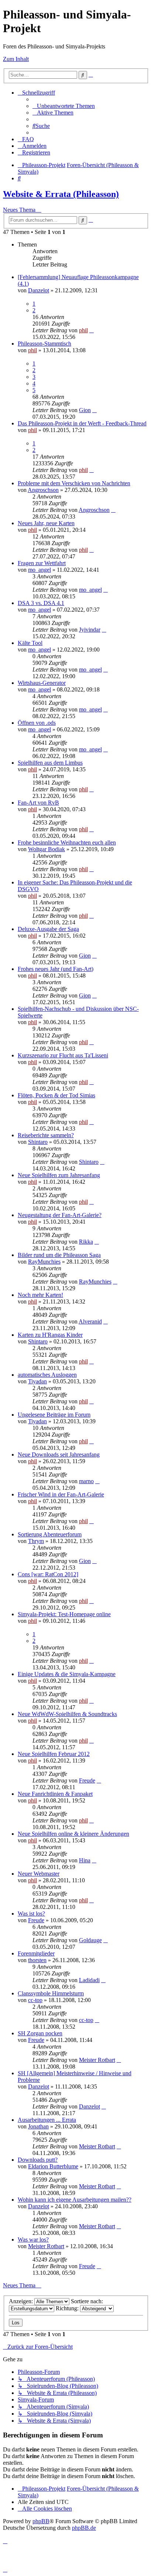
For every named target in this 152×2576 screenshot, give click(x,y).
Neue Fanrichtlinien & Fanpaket (55, 1794)
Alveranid (90, 1321)
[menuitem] (64, 106)
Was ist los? (31, 1914)
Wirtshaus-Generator (42, 683)
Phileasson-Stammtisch (44, 344)
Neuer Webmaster (39, 1874)
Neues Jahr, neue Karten (46, 523)
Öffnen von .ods (37, 723)
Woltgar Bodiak (46, 849)
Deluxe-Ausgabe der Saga (48, 929)
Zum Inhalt (16, 59)
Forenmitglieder (36, 1953)
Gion (85, 410)
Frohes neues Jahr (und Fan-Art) (56, 969)
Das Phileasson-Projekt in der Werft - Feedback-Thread (82, 423)
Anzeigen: (22, 2301)
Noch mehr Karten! (40, 1295)
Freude (87, 1780)
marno (86, 1481)
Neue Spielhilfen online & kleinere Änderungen (73, 1834)
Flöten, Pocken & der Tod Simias (56, 1095)
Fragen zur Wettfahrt (42, 563)
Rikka (86, 1242)
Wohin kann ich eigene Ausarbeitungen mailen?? (75, 2200)
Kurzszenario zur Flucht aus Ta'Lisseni (63, 1055)
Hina (85, 1860)
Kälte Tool (30, 643)
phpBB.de (84, 2528)
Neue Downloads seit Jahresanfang (59, 1454)
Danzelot (39, 290)
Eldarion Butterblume (53, 2166)
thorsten (37, 1960)
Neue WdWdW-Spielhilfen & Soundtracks (67, 1714)
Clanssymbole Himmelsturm (51, 1993)
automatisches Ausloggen (47, 1375)
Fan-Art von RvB (38, 803)
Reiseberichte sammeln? (46, 1135)
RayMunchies (44, 1262)
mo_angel (39, 570)
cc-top (35, 2000)
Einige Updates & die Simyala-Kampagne (67, 1674)
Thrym (36, 1541)
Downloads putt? (38, 2160)
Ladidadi (89, 1980)
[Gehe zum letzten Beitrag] (91, 330)
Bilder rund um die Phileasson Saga (59, 1255)
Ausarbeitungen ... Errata (47, 2120)
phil (83, 330)
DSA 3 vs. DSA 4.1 (41, 603)
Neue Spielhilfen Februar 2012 (54, 1754)
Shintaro (38, 1142)
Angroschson (43, 490)
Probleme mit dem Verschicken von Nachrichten (74, 483)
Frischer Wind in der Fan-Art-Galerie (61, 1494)
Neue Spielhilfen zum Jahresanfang (59, 1175)
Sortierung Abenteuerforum (50, 1534)
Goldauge (90, 1940)
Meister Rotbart (97, 2060)
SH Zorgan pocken (40, 2033)
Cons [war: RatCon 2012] (48, 1574)
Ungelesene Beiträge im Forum (54, 1415)
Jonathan (38, 2126)
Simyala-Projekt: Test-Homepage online (64, 1614)
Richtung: (68, 2308)
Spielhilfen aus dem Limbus (50, 763)
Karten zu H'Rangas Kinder (50, 1335)
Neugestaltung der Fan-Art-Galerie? (60, 1215)
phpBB (41, 2521)
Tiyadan (37, 1381)
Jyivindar (90, 630)
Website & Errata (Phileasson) (61, 194)
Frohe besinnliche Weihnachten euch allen (67, 842)
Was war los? (33, 2239)
